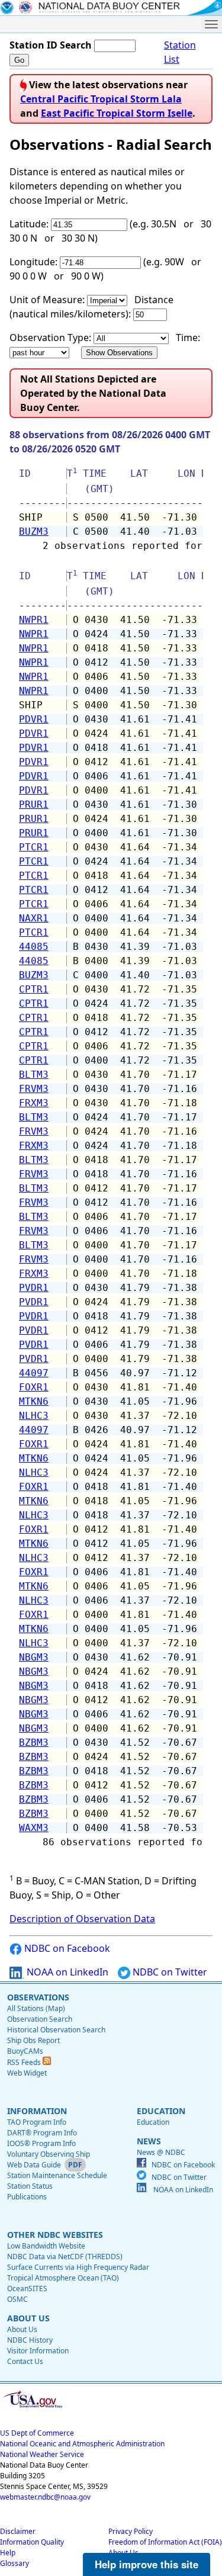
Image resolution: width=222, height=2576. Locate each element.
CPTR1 (34, 989)
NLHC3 (34, 1416)
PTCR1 (34, 847)
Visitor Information (38, 2351)
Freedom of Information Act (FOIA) (165, 2542)
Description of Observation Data (82, 1919)
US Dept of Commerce (37, 2433)
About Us (22, 2329)
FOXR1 (34, 1387)
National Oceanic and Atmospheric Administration (82, 2444)
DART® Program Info (42, 2133)
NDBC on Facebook (66, 1948)
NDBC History (30, 2340)
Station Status (30, 2186)
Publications (27, 2197)
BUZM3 (34, 531)
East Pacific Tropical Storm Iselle (117, 113)
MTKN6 (34, 1401)
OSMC (17, 2299)
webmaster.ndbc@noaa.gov (45, 2497)
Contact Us (25, 2361)
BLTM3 (34, 1075)
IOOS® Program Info (41, 2143)
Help (8, 2553)
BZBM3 (34, 1743)
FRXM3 (34, 1103)
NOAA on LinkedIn (66, 1972)
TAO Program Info (37, 2122)
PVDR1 (34, 1288)
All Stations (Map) (36, 2008)
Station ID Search (51, 45)
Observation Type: (50, 338)
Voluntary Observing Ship (49, 2154)
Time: (188, 338)
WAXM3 (34, 1828)
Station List (180, 52)
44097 (34, 1373)
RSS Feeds (25, 2062)
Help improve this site (147, 2564)
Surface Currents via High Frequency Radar (78, 2267)
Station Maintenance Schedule (57, 2175)
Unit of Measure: (47, 300)
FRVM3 (34, 1089)
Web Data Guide (34, 2165)
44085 (34, 947)
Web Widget (27, 2073)
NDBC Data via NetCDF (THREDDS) (65, 2257)
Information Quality (32, 2542)
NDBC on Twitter (169, 1972)
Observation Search (40, 2019)
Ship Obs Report (33, 2040)
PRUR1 (34, 804)
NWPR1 (34, 620)
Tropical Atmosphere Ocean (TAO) (63, 2278)
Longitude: (33, 262)
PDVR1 (34, 719)
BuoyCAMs (25, 2051)
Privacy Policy (131, 2531)
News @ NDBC (161, 2152)
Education (153, 2122)
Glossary (15, 2563)
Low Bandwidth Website (46, 2246)
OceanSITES (27, 2288)
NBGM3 (34, 1657)
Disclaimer (18, 2531)
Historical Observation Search (56, 2030)
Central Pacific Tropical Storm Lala (101, 99)
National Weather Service (42, 2454)
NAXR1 (34, 918)
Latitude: (29, 224)
